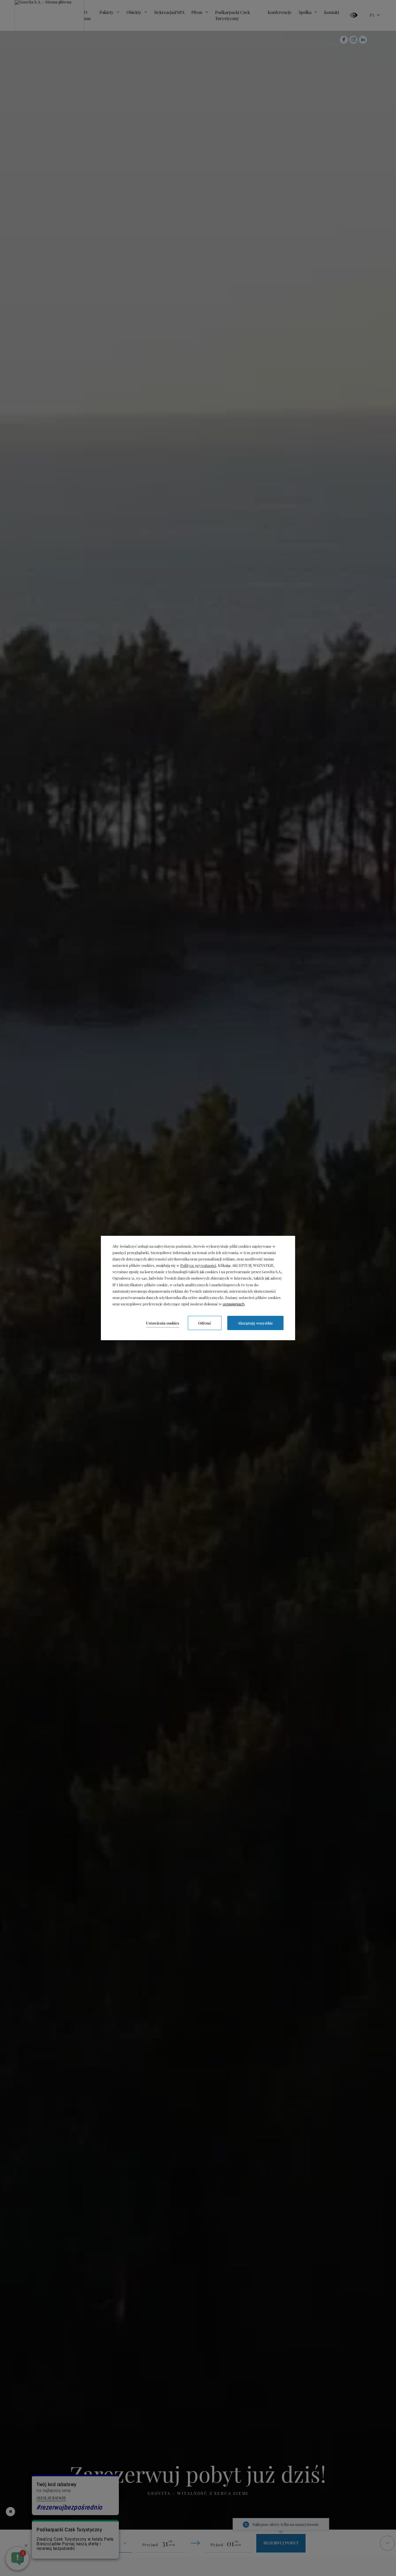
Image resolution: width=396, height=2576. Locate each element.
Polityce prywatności (198, 1265)
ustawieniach (234, 1304)
